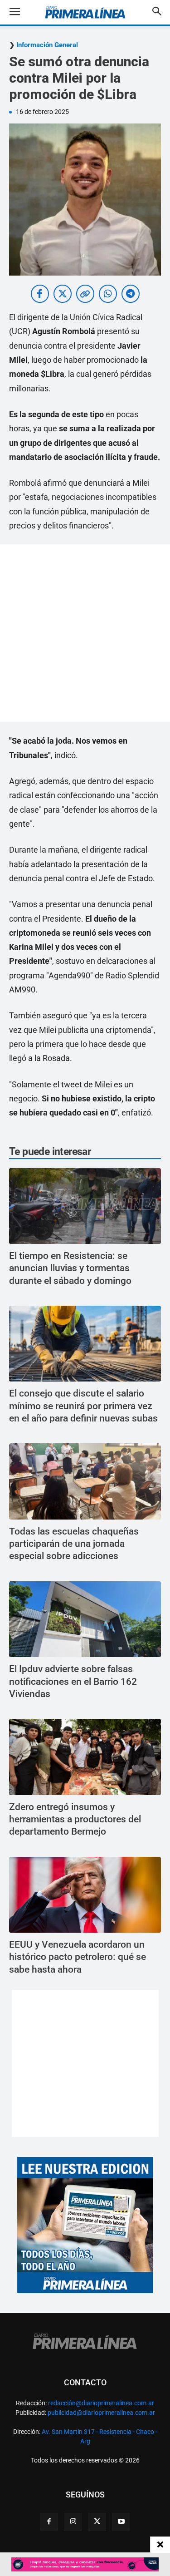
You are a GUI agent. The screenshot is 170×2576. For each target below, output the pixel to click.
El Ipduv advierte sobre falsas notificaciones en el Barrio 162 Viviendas (73, 1681)
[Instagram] (73, 2522)
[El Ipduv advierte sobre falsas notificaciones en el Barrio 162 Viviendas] (85, 1619)
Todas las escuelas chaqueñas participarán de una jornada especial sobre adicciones (74, 1544)
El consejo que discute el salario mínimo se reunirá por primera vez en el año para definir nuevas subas (83, 1406)
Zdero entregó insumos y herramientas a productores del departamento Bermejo (75, 1819)
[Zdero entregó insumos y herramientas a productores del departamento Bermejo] (85, 1757)
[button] (22, 12)
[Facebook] (49, 2522)
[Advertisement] (85, 633)
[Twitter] (97, 2522)
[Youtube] (121, 2522)
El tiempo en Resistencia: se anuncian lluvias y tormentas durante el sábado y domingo (70, 1268)
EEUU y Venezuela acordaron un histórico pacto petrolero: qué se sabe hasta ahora (78, 1957)
